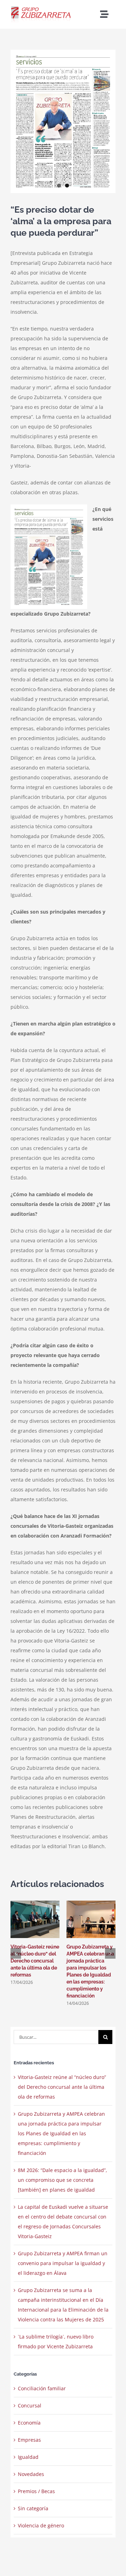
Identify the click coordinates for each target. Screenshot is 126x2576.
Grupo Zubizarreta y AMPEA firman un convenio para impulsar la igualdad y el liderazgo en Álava (63, 2263)
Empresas (29, 2440)
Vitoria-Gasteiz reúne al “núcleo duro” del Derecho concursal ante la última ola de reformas (35, 1961)
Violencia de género (41, 2525)
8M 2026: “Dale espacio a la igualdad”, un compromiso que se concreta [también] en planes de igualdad (62, 2180)
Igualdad (28, 2457)
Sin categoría (33, 2508)
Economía (29, 2423)
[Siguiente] (110, 1953)
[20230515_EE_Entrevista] (63, 121)
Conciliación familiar (42, 2388)
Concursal (30, 2405)
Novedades (31, 2474)
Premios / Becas (36, 2491)
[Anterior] (16, 1953)
